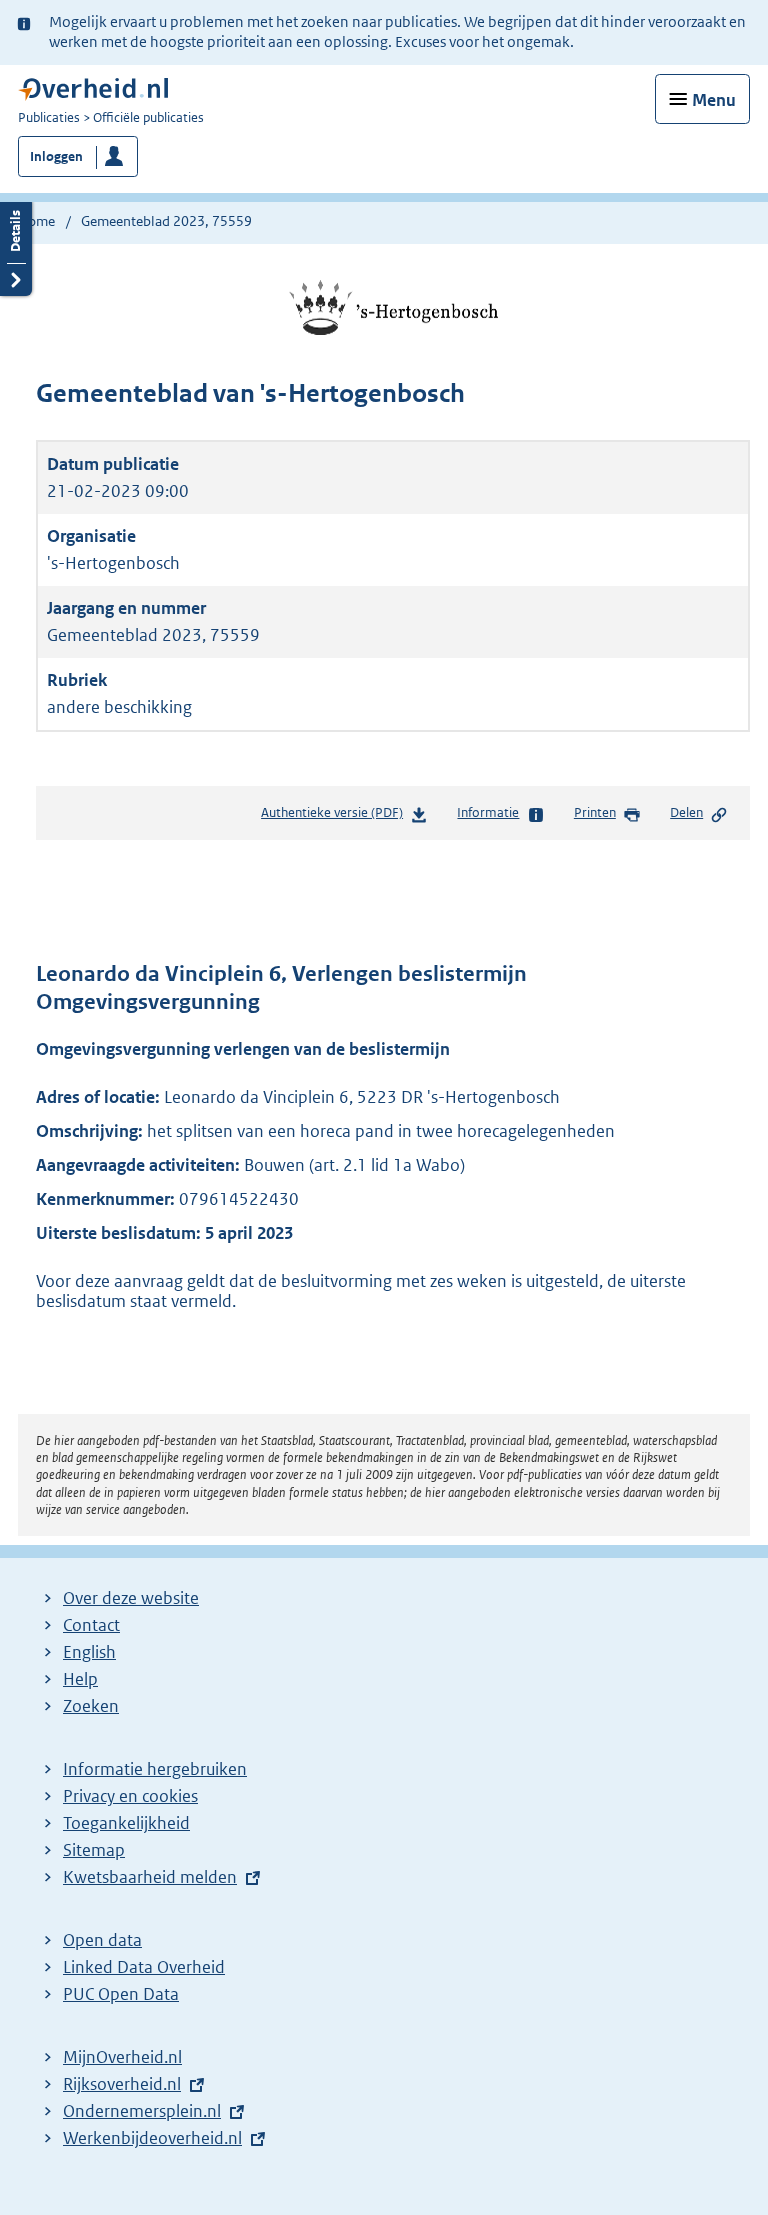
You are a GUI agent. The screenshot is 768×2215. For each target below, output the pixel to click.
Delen (686, 812)
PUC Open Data (121, 1994)
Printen (595, 812)
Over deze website (131, 1598)
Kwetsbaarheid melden (150, 1877)
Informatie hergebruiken (155, 1769)
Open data (102, 1940)
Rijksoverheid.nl (122, 2084)
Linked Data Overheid (144, 1967)
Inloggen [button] (56, 156)
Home (36, 221)
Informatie (488, 812)
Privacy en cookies (130, 1796)
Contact (91, 1625)
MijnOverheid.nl (122, 2057)
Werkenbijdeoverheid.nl (152, 2138)
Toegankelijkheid (126, 1823)
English (89, 1652)
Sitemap (94, 1850)
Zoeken (91, 1706)
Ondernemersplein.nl (142, 2111)
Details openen (16, 246)
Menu (714, 100)
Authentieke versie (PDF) (336, 817)
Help (80, 1679)
